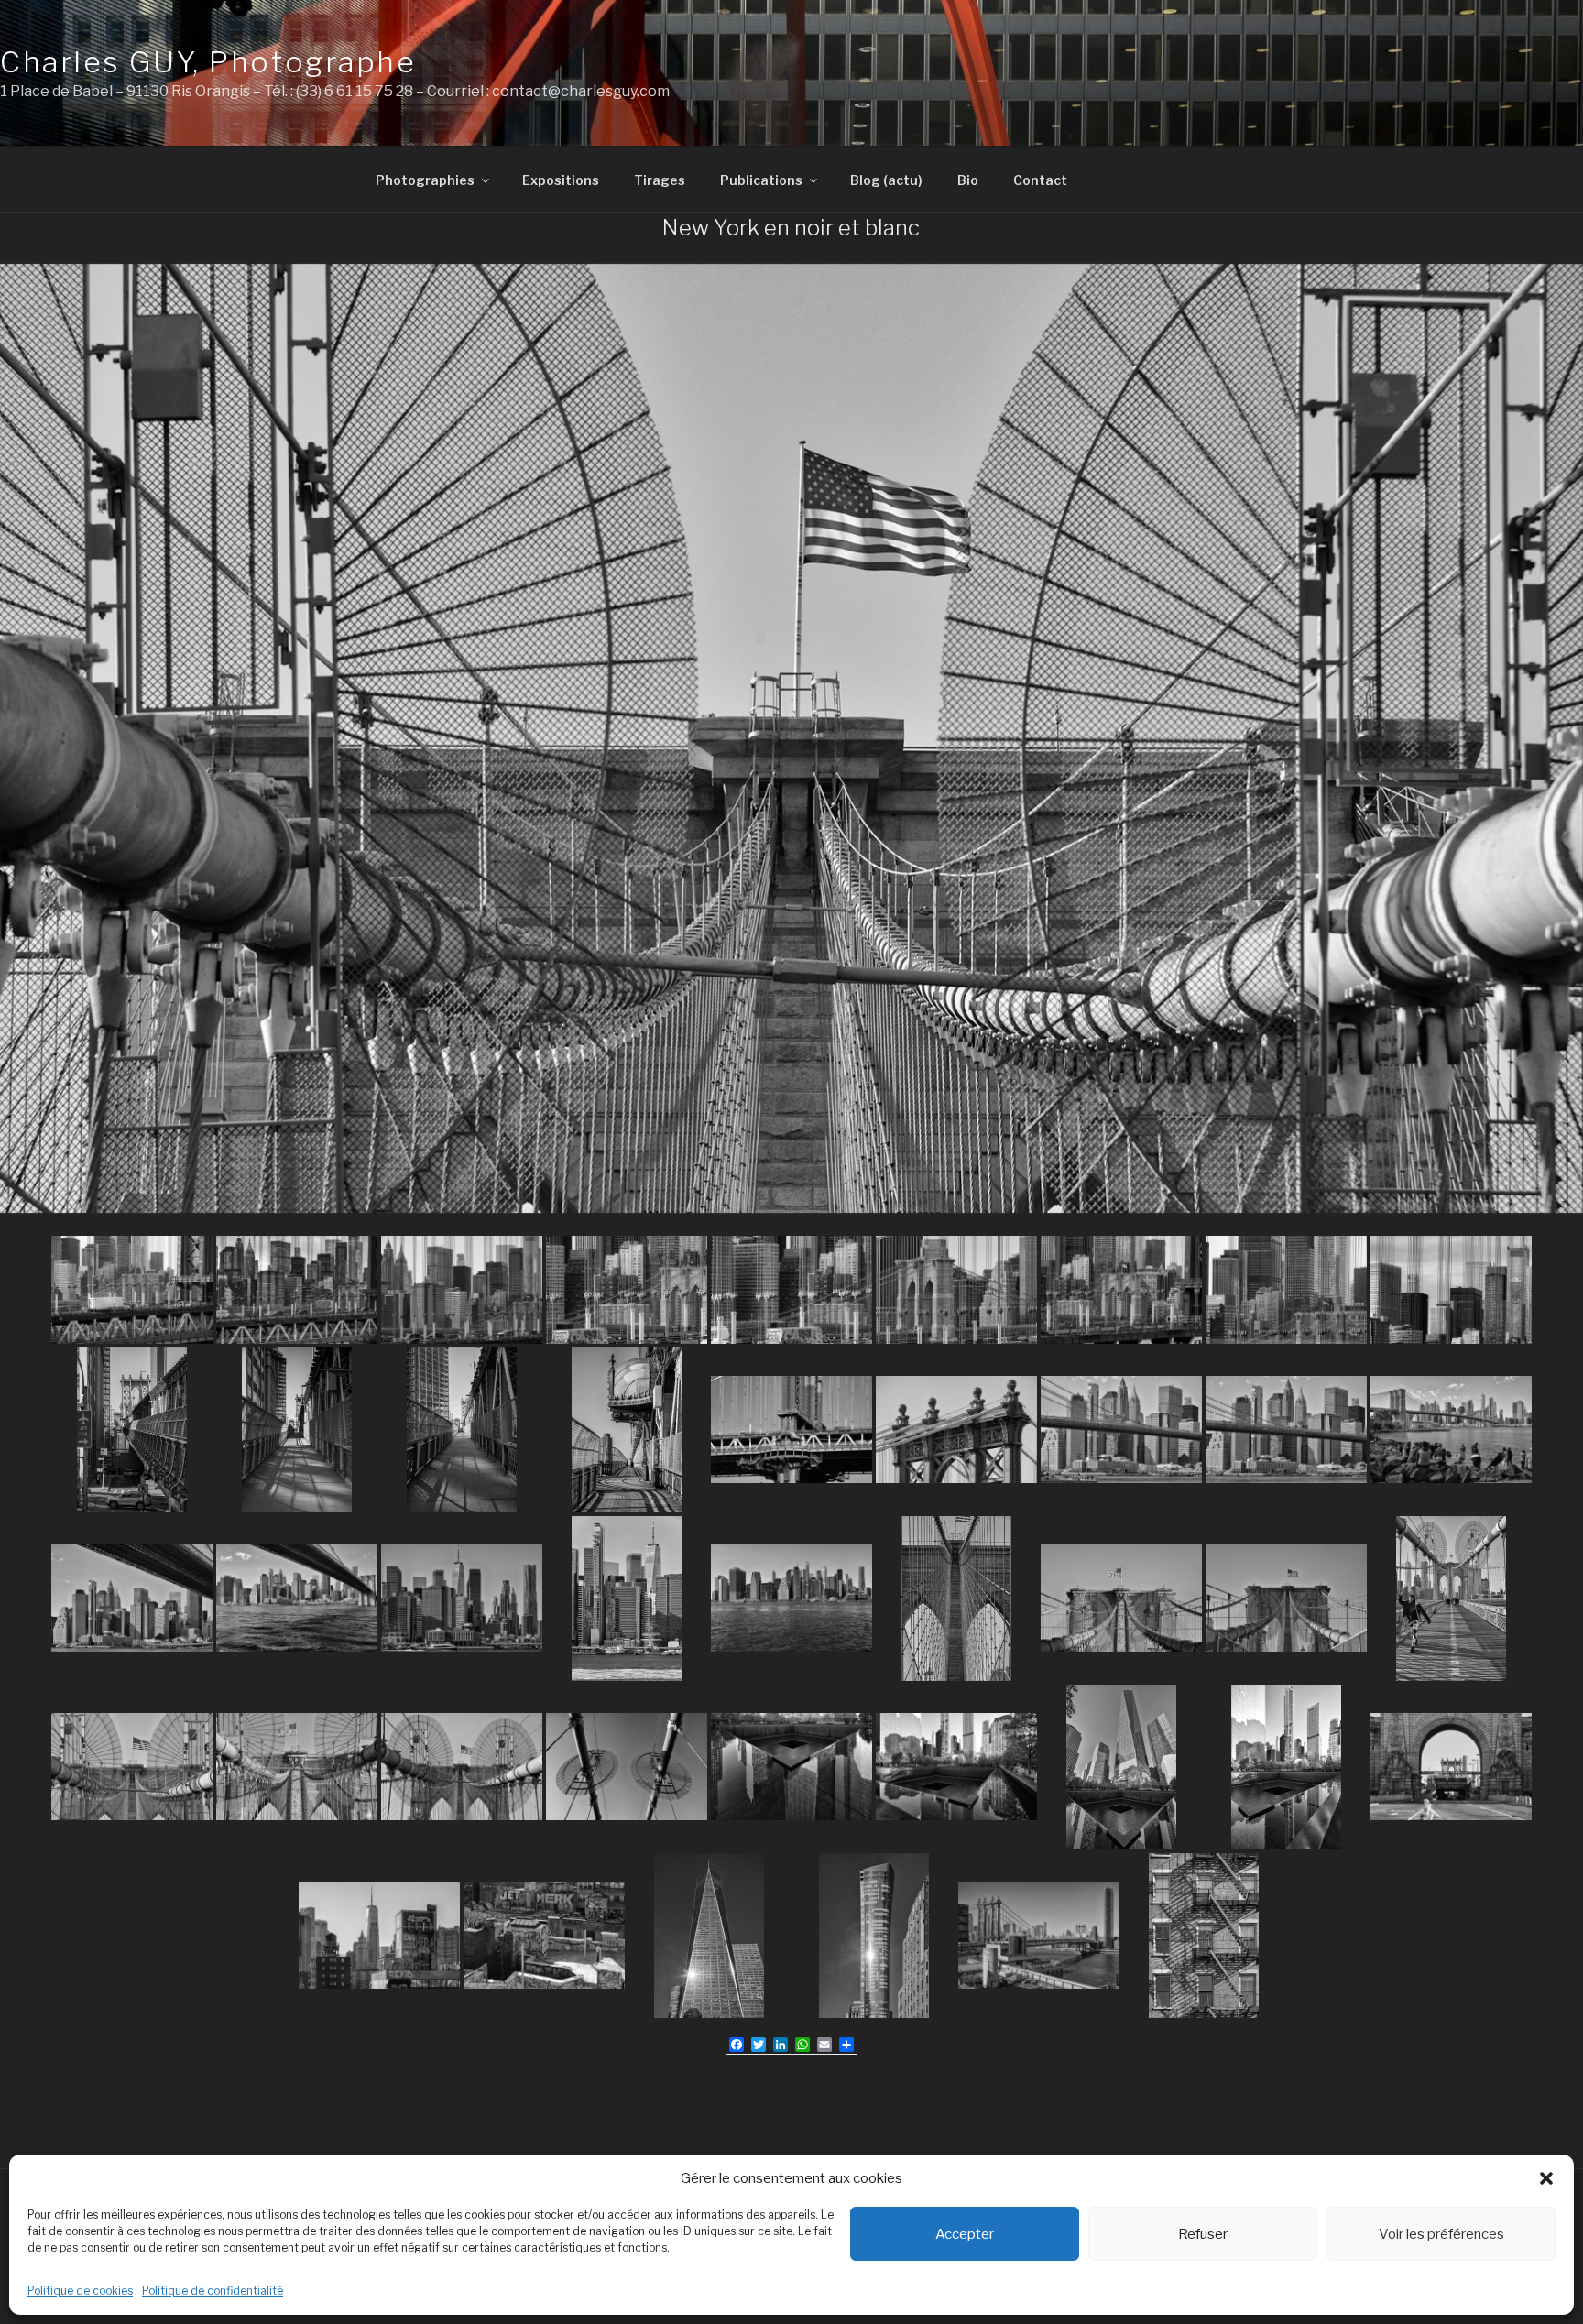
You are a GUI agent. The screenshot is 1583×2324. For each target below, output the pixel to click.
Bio (968, 180)
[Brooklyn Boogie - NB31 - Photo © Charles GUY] (791, 1767)
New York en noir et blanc (791, 228)
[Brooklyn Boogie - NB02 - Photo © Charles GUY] (297, 1289)
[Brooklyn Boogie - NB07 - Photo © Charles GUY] (1121, 1289)
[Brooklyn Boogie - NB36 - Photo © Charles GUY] (379, 1935)
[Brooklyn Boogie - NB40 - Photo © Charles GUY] (1039, 1935)
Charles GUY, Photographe (208, 62)
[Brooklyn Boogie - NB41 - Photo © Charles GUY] (1204, 1936)
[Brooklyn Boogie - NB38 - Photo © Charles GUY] (709, 1936)
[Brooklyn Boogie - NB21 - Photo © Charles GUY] (462, 1598)
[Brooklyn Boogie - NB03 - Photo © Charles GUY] (462, 1289)
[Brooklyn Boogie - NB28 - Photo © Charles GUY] (297, 1767)
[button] (1546, 2178)
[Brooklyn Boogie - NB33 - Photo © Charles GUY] (1121, 1767)
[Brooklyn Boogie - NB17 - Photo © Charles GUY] (1286, 1429)
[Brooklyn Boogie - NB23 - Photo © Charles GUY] (791, 1598)
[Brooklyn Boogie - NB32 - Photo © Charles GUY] (956, 1767)
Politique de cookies (80, 2291)
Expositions (561, 180)
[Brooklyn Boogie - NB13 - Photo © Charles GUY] (627, 1430)
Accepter (965, 2234)
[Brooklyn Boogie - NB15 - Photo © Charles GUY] (956, 1429)
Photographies (425, 180)
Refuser (1203, 2234)
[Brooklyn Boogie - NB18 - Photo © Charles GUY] (1451, 1429)
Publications (761, 180)
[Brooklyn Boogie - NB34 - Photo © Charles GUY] (1286, 1767)
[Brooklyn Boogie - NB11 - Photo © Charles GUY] (297, 1430)
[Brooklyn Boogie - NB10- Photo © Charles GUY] (132, 1430)
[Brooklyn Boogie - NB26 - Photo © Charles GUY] (1451, 1598)
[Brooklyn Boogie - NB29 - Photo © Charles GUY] (462, 1767)
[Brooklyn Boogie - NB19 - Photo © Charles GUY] (132, 1598)
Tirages (660, 180)
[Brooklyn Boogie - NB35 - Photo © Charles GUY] (1451, 1767)
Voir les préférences (1441, 2234)
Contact (1040, 180)
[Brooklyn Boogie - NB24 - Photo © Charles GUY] (956, 1598)
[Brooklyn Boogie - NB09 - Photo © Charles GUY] (1451, 1289)
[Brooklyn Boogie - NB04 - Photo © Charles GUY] (627, 1289)
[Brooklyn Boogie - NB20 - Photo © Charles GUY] (297, 1598)
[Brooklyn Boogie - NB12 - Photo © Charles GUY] (462, 1430)
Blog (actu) (886, 180)
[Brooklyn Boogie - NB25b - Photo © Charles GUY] (1286, 1598)
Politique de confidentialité (213, 2291)
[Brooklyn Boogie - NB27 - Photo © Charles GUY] (132, 1767)
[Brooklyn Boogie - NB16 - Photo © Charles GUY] (1121, 1429)
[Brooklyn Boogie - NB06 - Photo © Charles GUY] (956, 1289)
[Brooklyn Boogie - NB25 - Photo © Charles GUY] (1121, 1598)
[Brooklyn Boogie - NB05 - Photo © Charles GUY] (791, 1289)
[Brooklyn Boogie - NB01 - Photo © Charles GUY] (132, 1289)
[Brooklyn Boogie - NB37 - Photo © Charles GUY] (544, 1935)
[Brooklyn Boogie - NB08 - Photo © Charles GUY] (1286, 1289)
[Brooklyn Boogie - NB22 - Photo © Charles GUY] (627, 1598)
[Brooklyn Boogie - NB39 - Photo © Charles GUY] (874, 1936)
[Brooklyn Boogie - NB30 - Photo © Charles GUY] (627, 1767)
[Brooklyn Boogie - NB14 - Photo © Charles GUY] (791, 1429)
